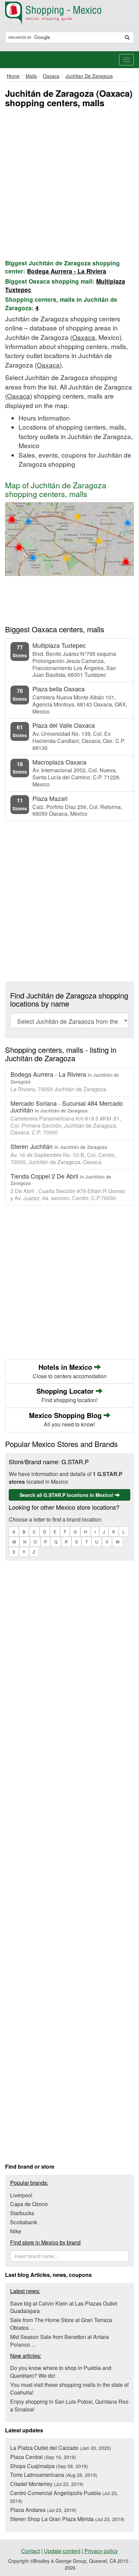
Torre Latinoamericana (54, 2475)
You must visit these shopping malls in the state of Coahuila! (69, 2389)
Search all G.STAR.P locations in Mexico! (67, 1495)
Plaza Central (43, 2457)
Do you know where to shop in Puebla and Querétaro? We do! (61, 2372)
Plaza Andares (43, 2510)
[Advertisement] (69, 182)
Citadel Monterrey (47, 2484)
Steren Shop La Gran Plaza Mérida (67, 2519)
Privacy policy (101, 2551)
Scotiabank (24, 2222)
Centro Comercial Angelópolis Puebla (64, 2497)
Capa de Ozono (29, 2204)
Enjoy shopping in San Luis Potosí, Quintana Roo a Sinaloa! (69, 2405)
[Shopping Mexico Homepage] (69, 13)
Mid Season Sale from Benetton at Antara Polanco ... (60, 2341)
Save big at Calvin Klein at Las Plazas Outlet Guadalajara (64, 2307)
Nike (16, 2231)
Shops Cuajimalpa (49, 2466)
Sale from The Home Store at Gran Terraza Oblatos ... (61, 2324)
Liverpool (21, 2195)
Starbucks (22, 2213)
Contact (31, 2551)
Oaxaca (84, 337)
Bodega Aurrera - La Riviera (67, 271)
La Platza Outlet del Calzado (61, 2448)
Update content (62, 2551)
